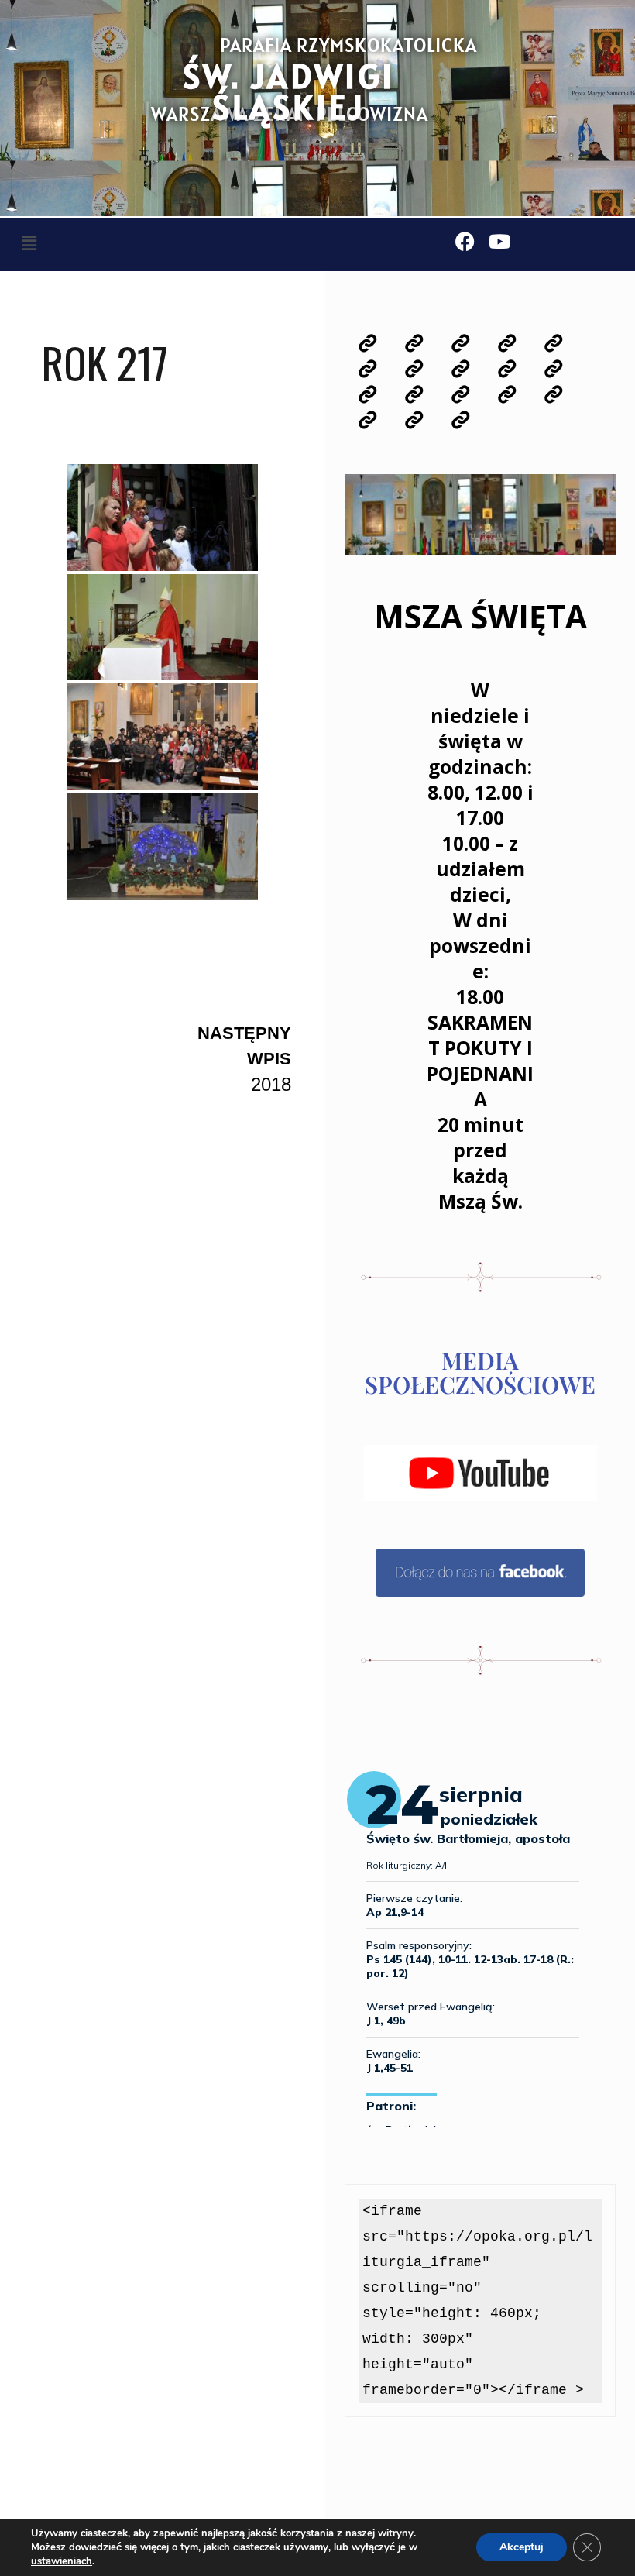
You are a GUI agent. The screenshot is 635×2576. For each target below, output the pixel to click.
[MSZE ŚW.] (368, 369)
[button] (29, 243)
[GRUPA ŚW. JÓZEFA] (553, 395)
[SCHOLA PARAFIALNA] (460, 395)
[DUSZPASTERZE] (553, 344)
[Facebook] (465, 241)
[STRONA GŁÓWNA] (368, 344)
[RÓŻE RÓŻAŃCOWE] (506, 369)
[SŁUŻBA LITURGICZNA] (553, 369)
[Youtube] (500, 241)
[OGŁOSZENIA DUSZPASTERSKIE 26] (414, 344)
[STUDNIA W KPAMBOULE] (460, 420)
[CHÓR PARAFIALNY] (414, 395)
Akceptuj (522, 2547)
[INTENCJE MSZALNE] (460, 344)
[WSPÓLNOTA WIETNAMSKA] (414, 420)
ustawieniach (62, 2561)
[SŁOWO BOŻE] (506, 344)
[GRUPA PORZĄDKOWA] (506, 395)
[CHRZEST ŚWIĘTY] (414, 369)
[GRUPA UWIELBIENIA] (368, 395)
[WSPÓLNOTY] (460, 369)
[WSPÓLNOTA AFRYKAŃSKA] (368, 420)
